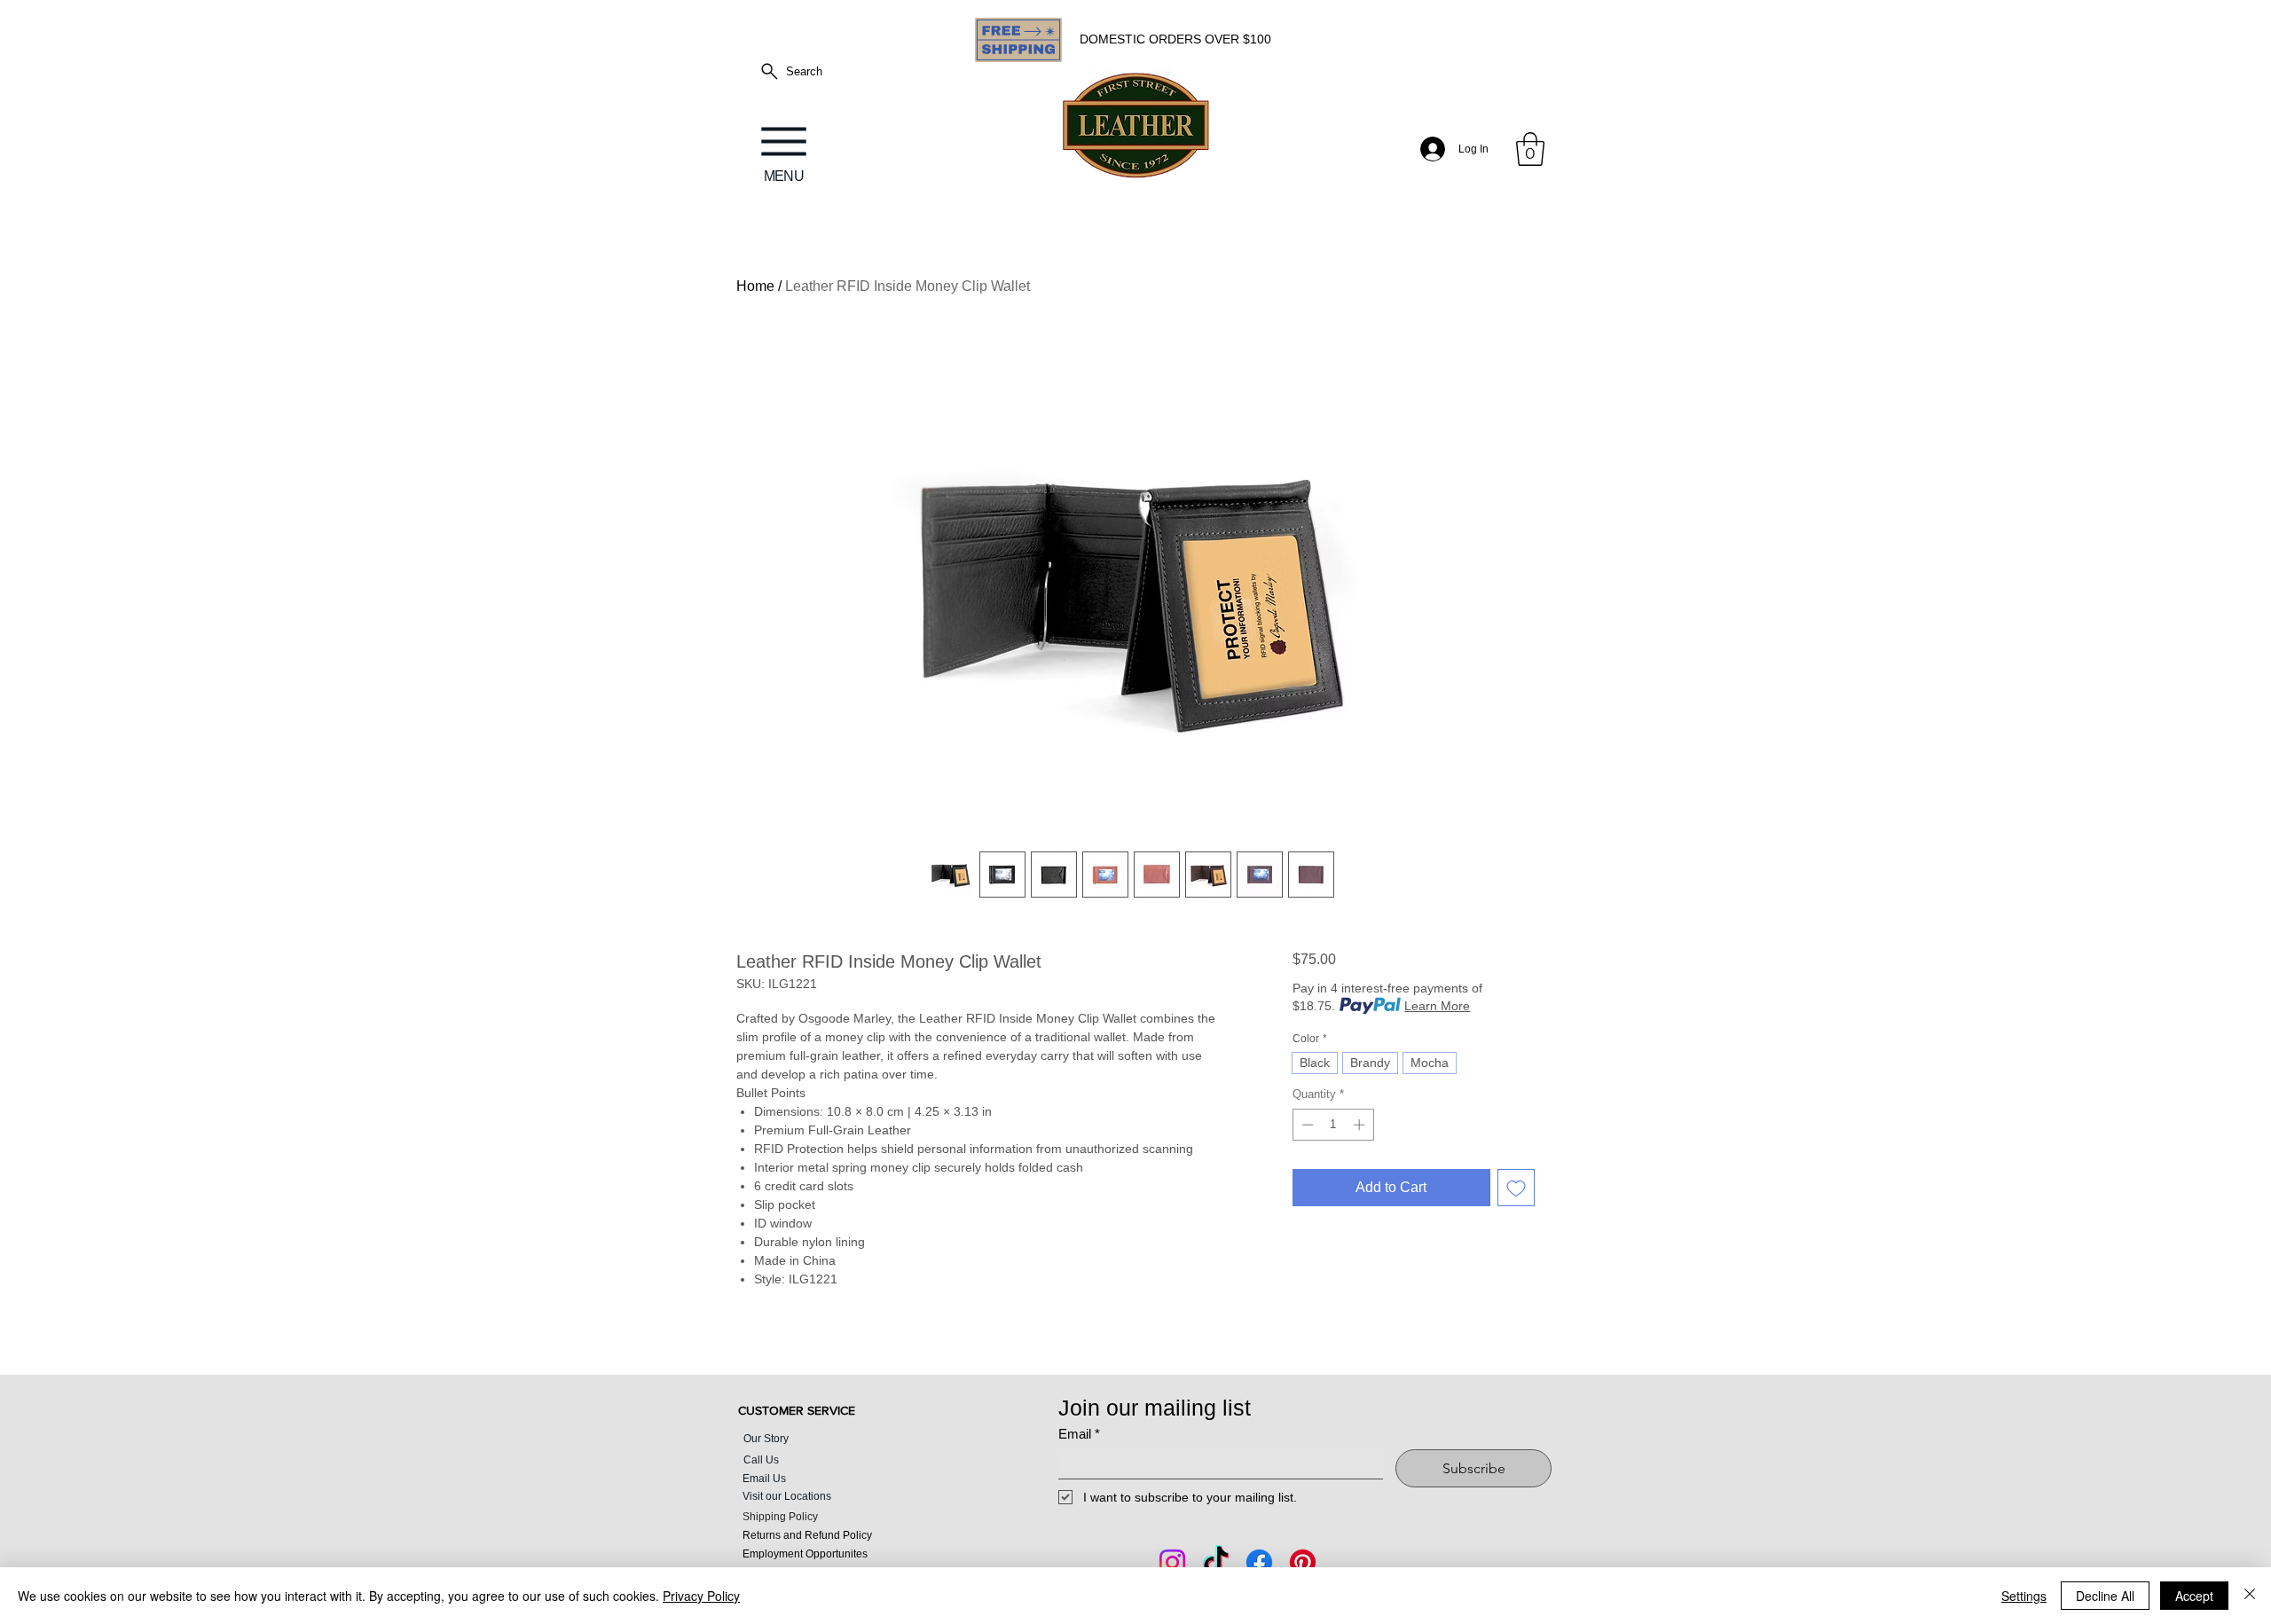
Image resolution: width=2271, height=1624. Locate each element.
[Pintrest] (1303, 1562)
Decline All (2105, 1596)
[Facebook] (1259, 1562)
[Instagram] (1172, 1562)
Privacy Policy (701, 1596)
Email (1079, 1434)
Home (755, 286)
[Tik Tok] (1216, 1562)
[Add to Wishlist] (1516, 1188)
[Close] (2250, 1596)
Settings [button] (2024, 1596)
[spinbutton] (1333, 1125)
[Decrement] (1306, 1125)
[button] (1530, 149)
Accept (2194, 1596)
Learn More (1437, 1006)
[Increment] (1361, 1125)
